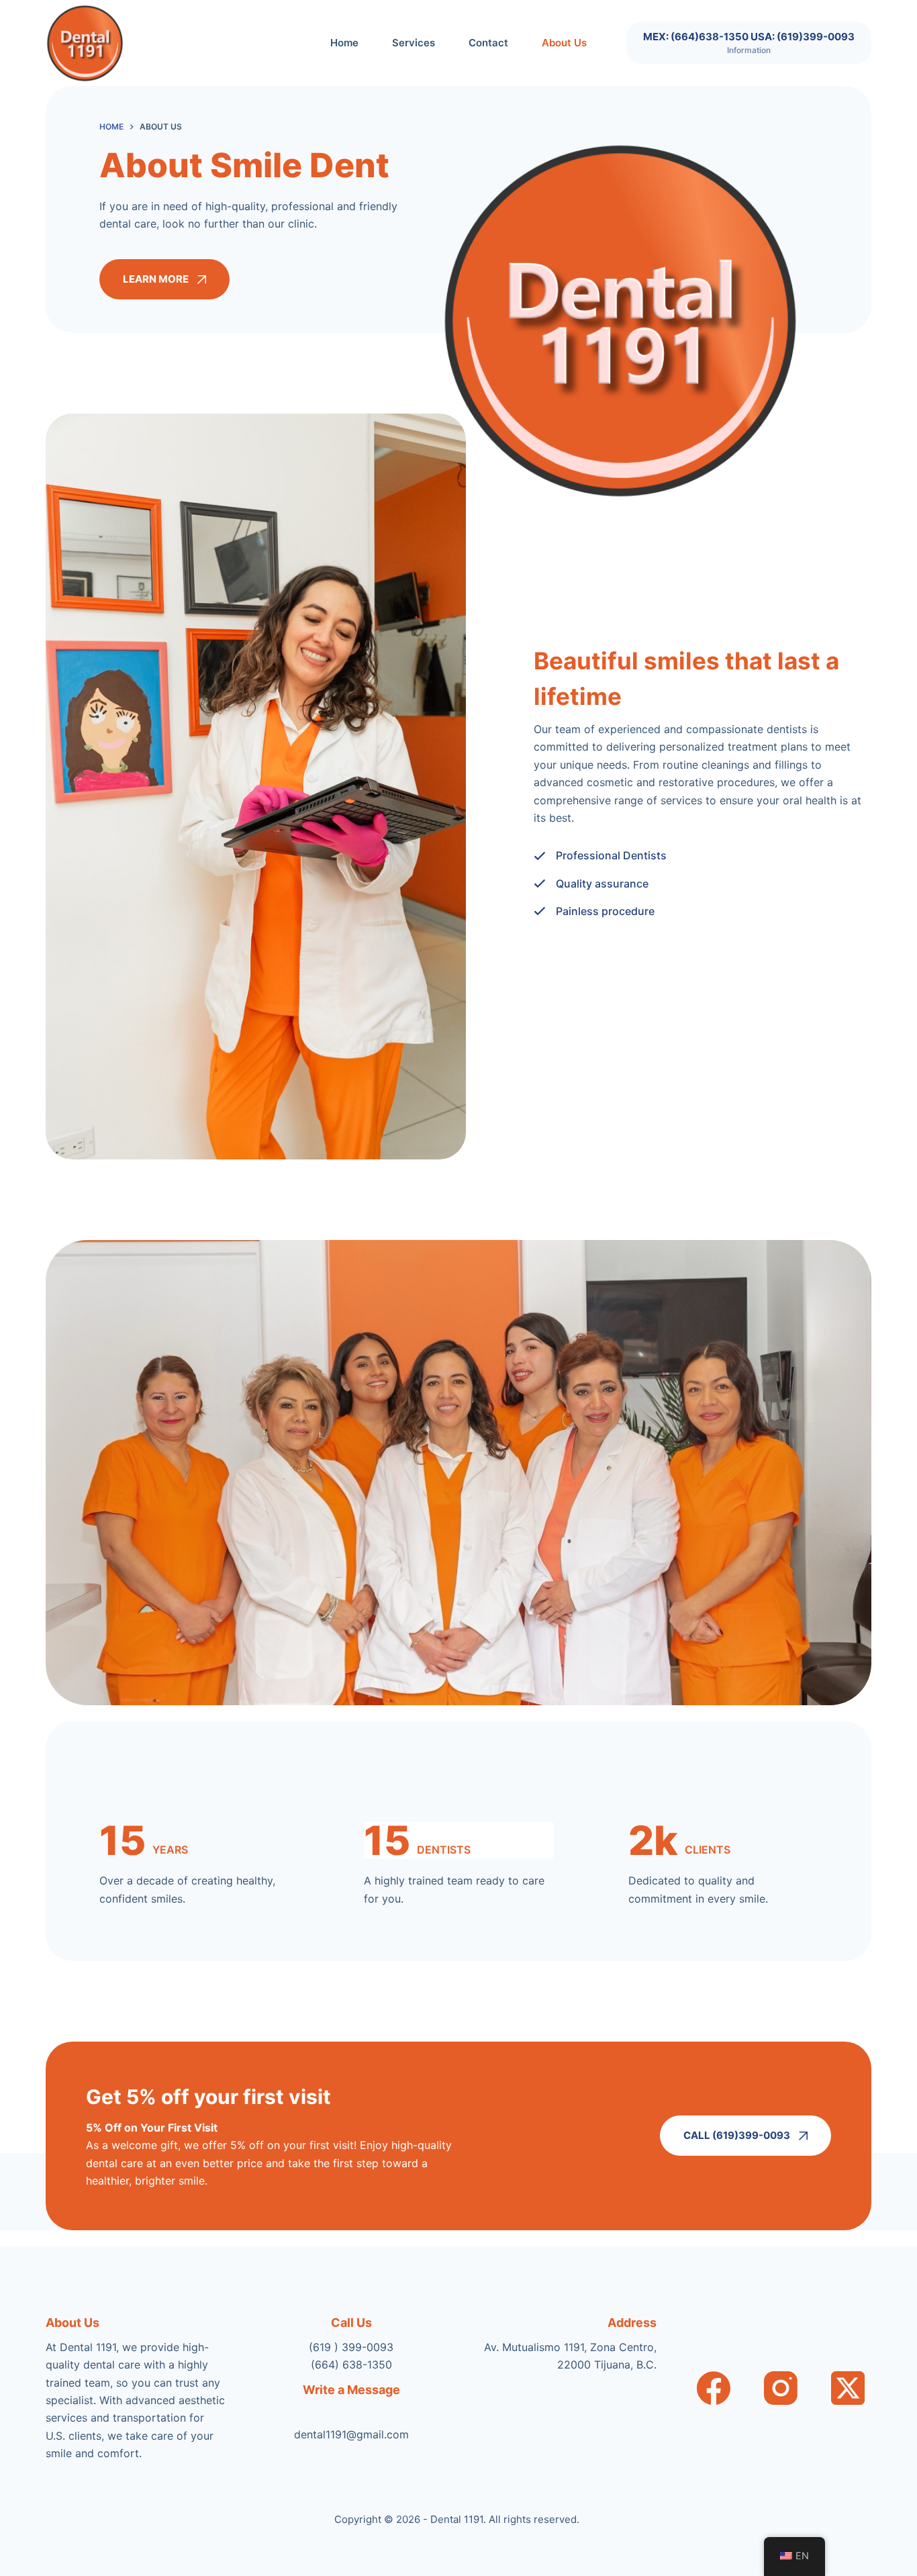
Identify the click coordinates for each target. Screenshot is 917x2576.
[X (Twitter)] (848, 2388)
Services (414, 43)
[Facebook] (714, 2388)
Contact (488, 43)
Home (344, 43)
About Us (564, 43)
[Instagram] (781, 2388)
